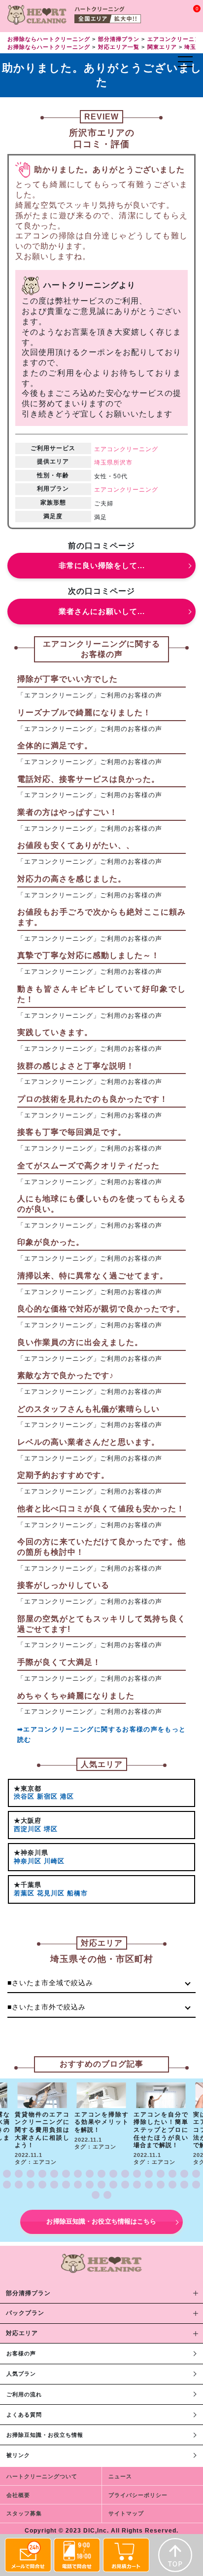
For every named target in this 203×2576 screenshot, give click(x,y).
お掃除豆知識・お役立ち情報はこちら (101, 2221)
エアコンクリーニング (126, 449)
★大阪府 (28, 1821)
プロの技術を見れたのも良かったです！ (93, 1099)
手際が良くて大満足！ (59, 1662)
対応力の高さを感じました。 (72, 879)
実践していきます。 (55, 1032)
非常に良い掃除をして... (102, 565)
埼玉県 (104, 462)
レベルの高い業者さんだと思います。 (88, 1442)
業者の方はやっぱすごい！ (68, 812)
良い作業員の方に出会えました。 (80, 1342)
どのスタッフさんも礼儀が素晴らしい (88, 1409)
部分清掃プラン (28, 2293)
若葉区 (24, 1893)
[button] (7, 2174)
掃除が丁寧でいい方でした (68, 679)
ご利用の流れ (24, 2394)
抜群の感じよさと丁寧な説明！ (76, 1066)
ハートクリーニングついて (42, 2476)
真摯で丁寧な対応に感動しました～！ (88, 955)
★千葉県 (28, 1885)
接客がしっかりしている (63, 1585)
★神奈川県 (31, 1853)
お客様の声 (21, 2353)
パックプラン (25, 2313)
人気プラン (21, 2374)
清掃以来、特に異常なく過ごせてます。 (93, 1276)
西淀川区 (28, 1829)
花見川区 (51, 1893)
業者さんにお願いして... (102, 611)
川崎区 (54, 1861)
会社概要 (18, 2495)
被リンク (18, 2455)
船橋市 (77, 1893)
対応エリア (22, 2333)
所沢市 (123, 462)
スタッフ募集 (24, 2513)
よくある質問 (24, 2415)
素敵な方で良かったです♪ (66, 1375)
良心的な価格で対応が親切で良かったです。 (101, 1309)
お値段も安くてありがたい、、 (76, 845)
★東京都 (28, 1788)
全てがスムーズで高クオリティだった (88, 1166)
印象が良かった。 (51, 1242)
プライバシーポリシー (138, 2495)
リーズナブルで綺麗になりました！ (84, 712)
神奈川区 (28, 1861)
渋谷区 (24, 1796)
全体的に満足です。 (55, 746)
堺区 (51, 1829)
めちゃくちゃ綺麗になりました (76, 1696)
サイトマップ (126, 2513)
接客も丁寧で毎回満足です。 (72, 1132)
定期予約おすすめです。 (63, 1475)
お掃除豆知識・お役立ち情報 (45, 2435)
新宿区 (47, 1796)
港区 (67, 1796)
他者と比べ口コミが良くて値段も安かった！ (101, 1509)
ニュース (120, 2476)
